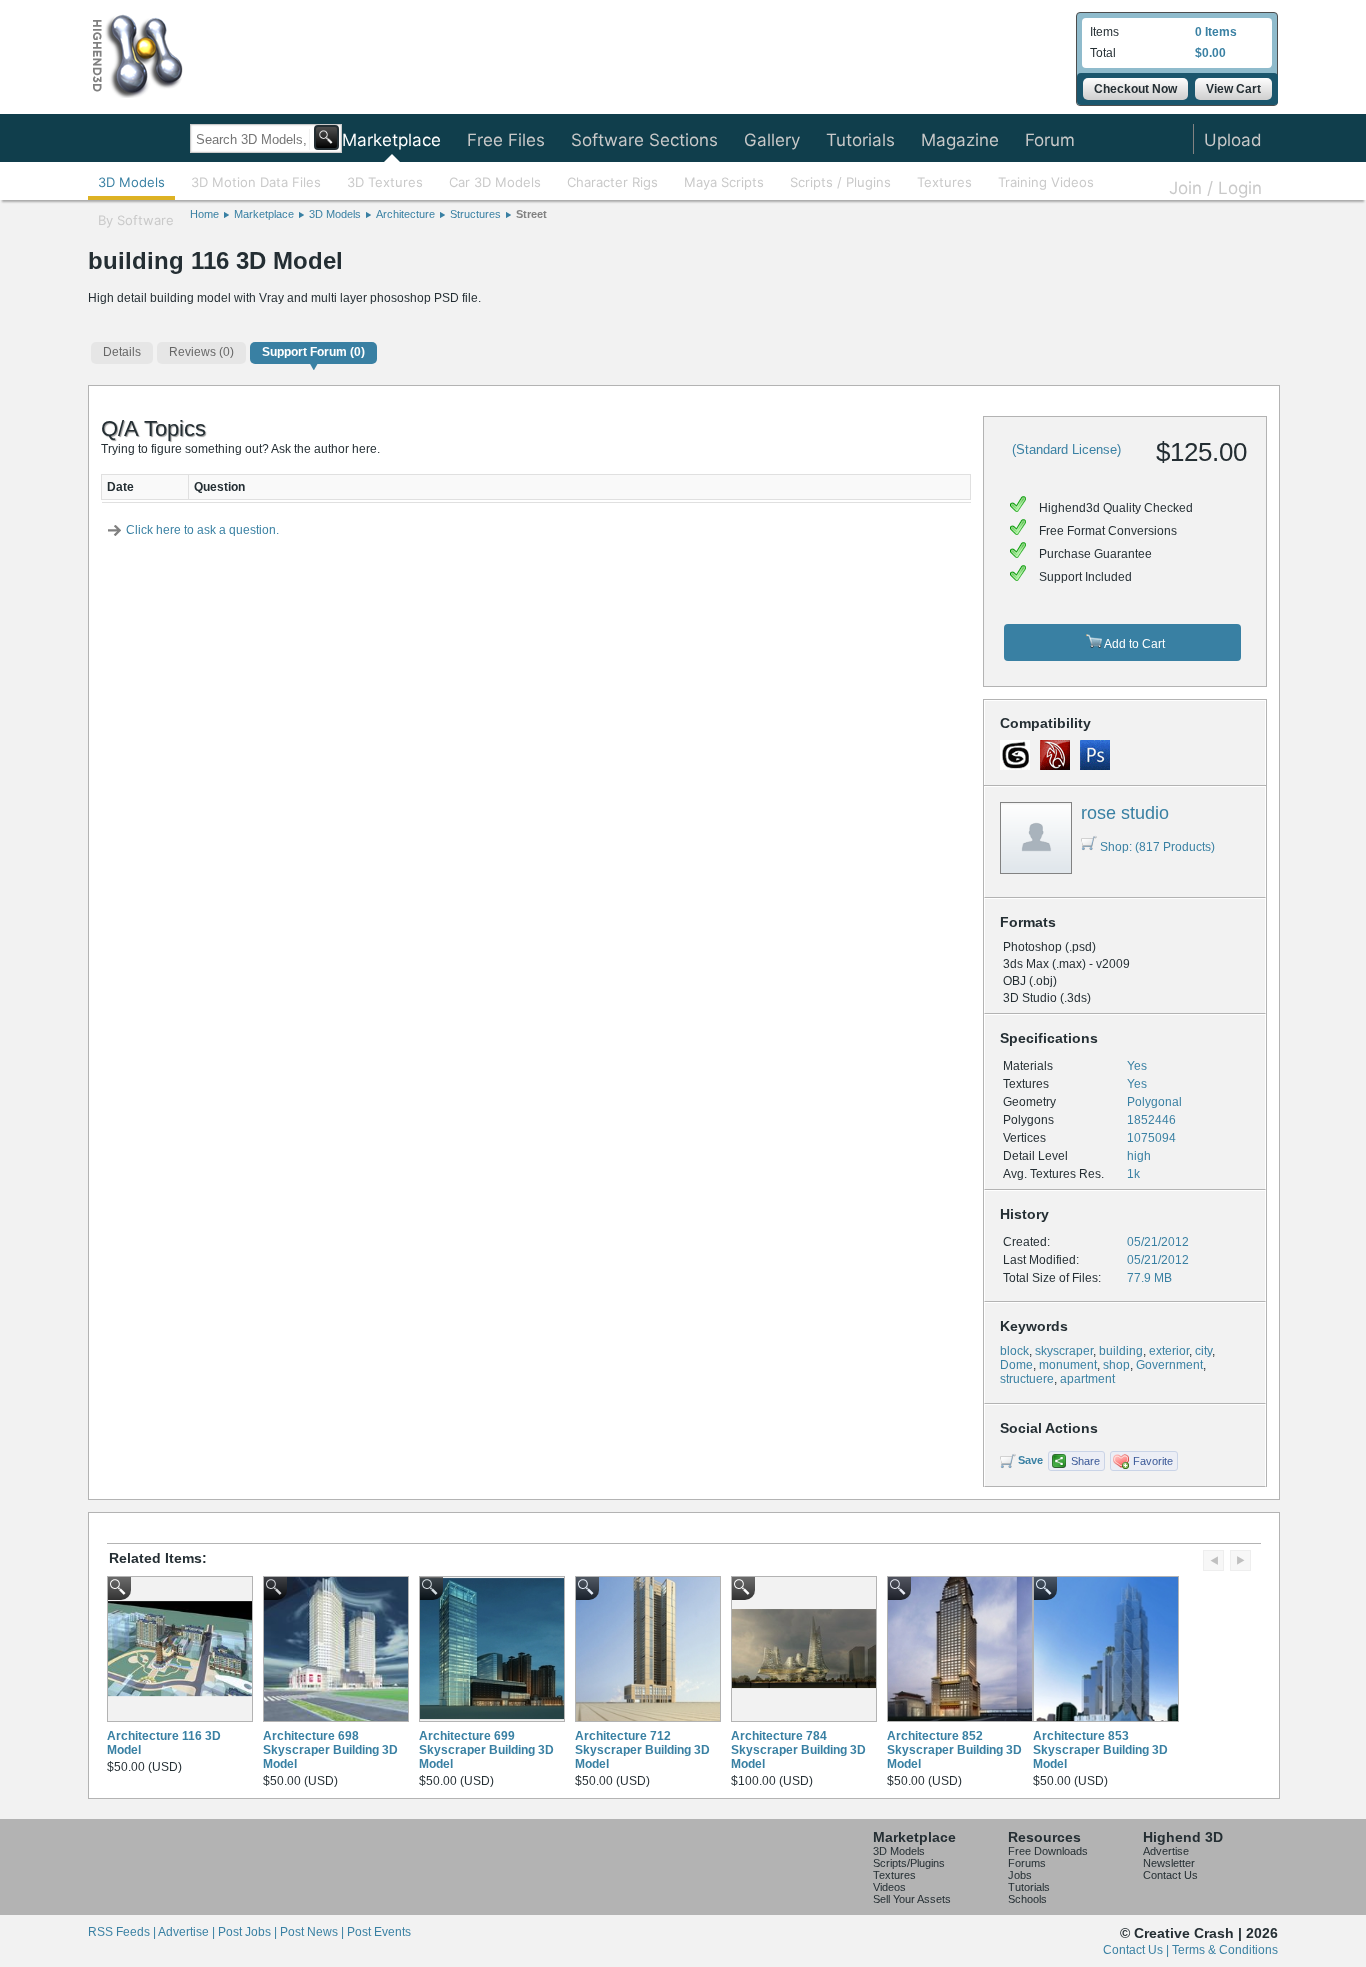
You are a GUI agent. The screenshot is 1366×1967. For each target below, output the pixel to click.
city (1203, 1351)
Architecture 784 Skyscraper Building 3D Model (798, 1750)
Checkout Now (1135, 89)
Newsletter (1169, 1863)
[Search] (326, 137)
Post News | (313, 1932)
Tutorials (860, 140)
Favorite (1153, 1461)
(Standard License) (1066, 449)
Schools (1027, 1899)
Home (204, 214)
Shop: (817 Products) (1157, 847)
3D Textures (385, 182)
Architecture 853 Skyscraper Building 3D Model (1100, 1750)
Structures (475, 214)
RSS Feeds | (123, 1932)
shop (1116, 1365)
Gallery (772, 140)
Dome (1016, 1365)
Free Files (506, 140)
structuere (1027, 1379)
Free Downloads (1048, 1851)
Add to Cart (1133, 644)
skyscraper (1064, 1351)
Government (1169, 1365)
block (1014, 1351)
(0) (201, 352)
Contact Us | (1137, 1950)
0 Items (1216, 32)
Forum (1050, 140)
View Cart (1233, 89)
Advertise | (188, 1932)
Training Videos (1046, 182)
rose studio (1125, 813)
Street (531, 214)
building (1121, 1351)
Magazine (960, 140)
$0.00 (1210, 53)
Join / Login (1215, 188)
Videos (889, 1887)
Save (1030, 1460)
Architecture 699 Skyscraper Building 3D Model (486, 1750)
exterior (1169, 1351)
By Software (136, 220)
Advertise (1166, 1851)
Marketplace (391, 140)
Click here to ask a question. (202, 530)
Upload (1233, 140)
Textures (944, 182)
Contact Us (1170, 1875)
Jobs (1020, 1875)
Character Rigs (612, 182)
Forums (1027, 1863)
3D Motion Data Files (256, 182)
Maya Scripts (724, 182)
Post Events (379, 1932)
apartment (1087, 1379)
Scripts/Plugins (909, 1863)
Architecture (405, 214)
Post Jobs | (249, 1932)
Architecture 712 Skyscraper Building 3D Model (642, 1750)
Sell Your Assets (912, 1899)
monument (1068, 1365)
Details (122, 352)
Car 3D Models (495, 182)
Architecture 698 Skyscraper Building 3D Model (330, 1750)
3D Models (131, 182)
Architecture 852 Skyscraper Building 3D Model (954, 1750)
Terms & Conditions (1225, 1950)
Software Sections (644, 140)
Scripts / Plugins (840, 182)
